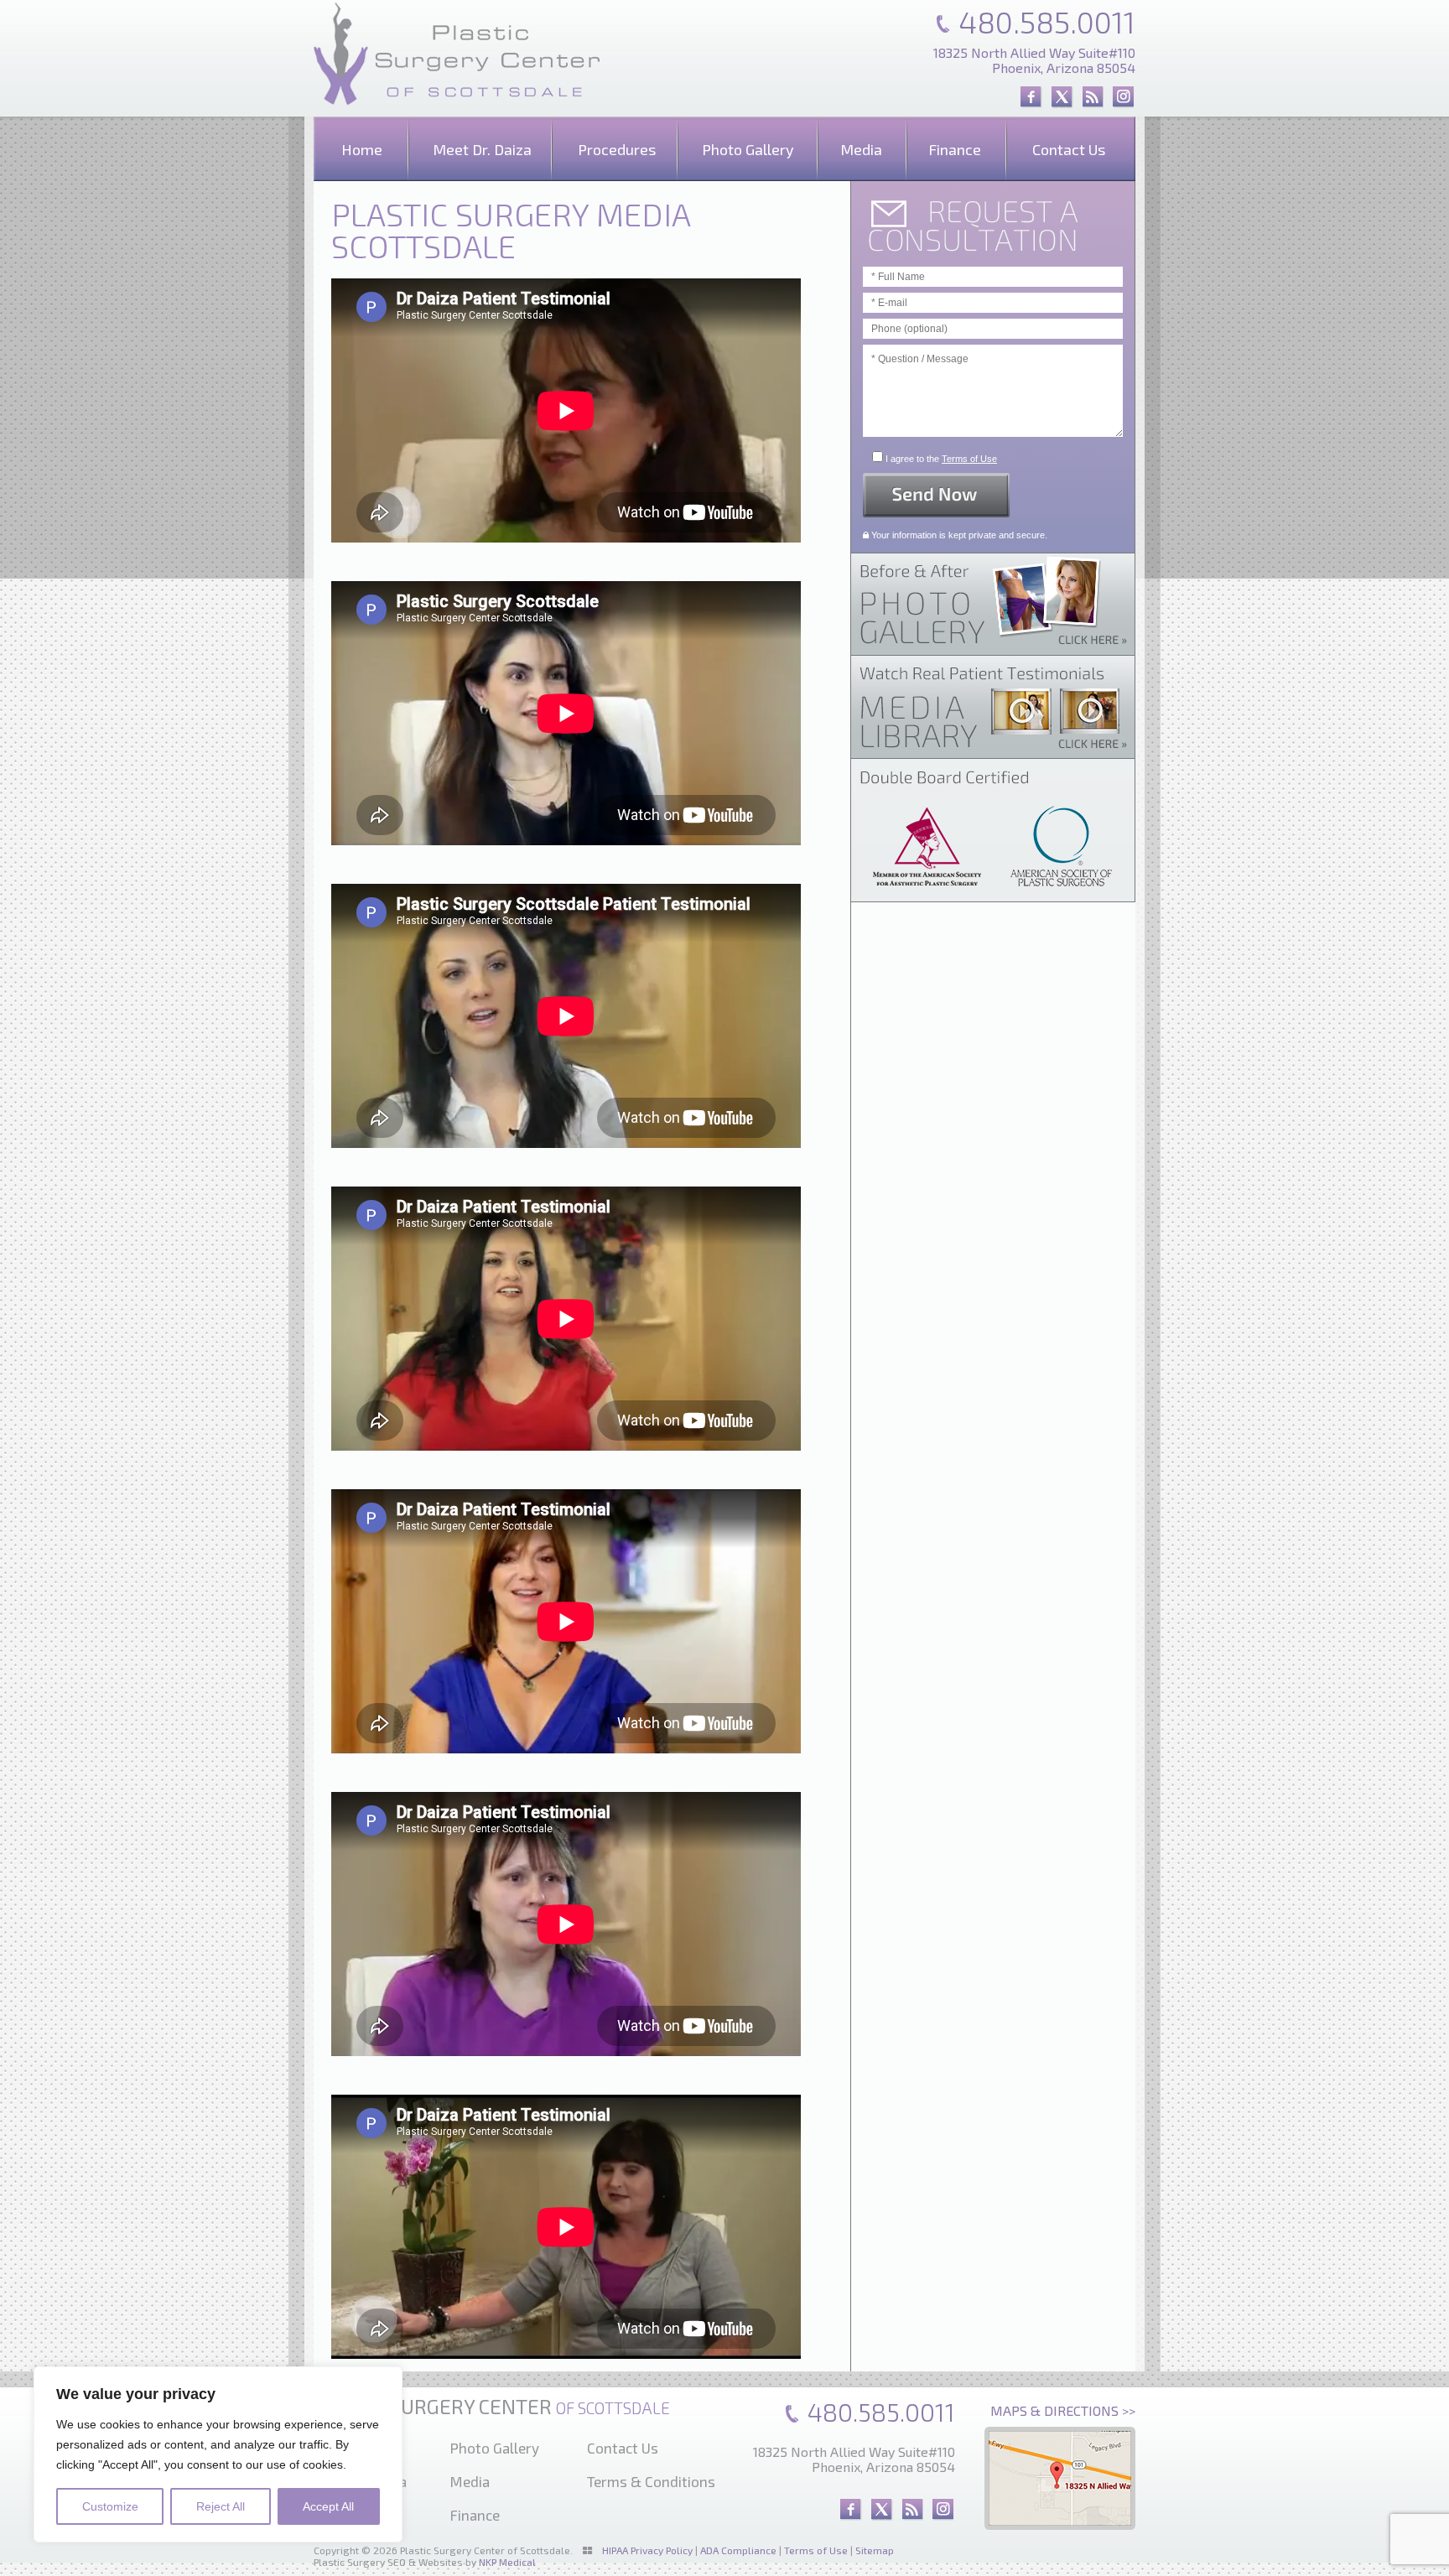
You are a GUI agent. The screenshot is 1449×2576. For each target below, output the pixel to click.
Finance (955, 149)
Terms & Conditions (651, 2481)
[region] (218, 2454)
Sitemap (875, 2550)
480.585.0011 (1047, 21)
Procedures (617, 149)
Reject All (221, 2506)
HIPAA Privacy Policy (647, 2550)
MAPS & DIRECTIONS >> (1063, 2410)
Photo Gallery (748, 149)
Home (362, 149)
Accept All (328, 2506)
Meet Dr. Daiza (482, 149)
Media (861, 149)
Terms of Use (969, 459)
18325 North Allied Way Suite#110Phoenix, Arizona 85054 (1034, 60)
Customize (110, 2506)
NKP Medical (507, 2562)
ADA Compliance (738, 2550)
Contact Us (1069, 149)
